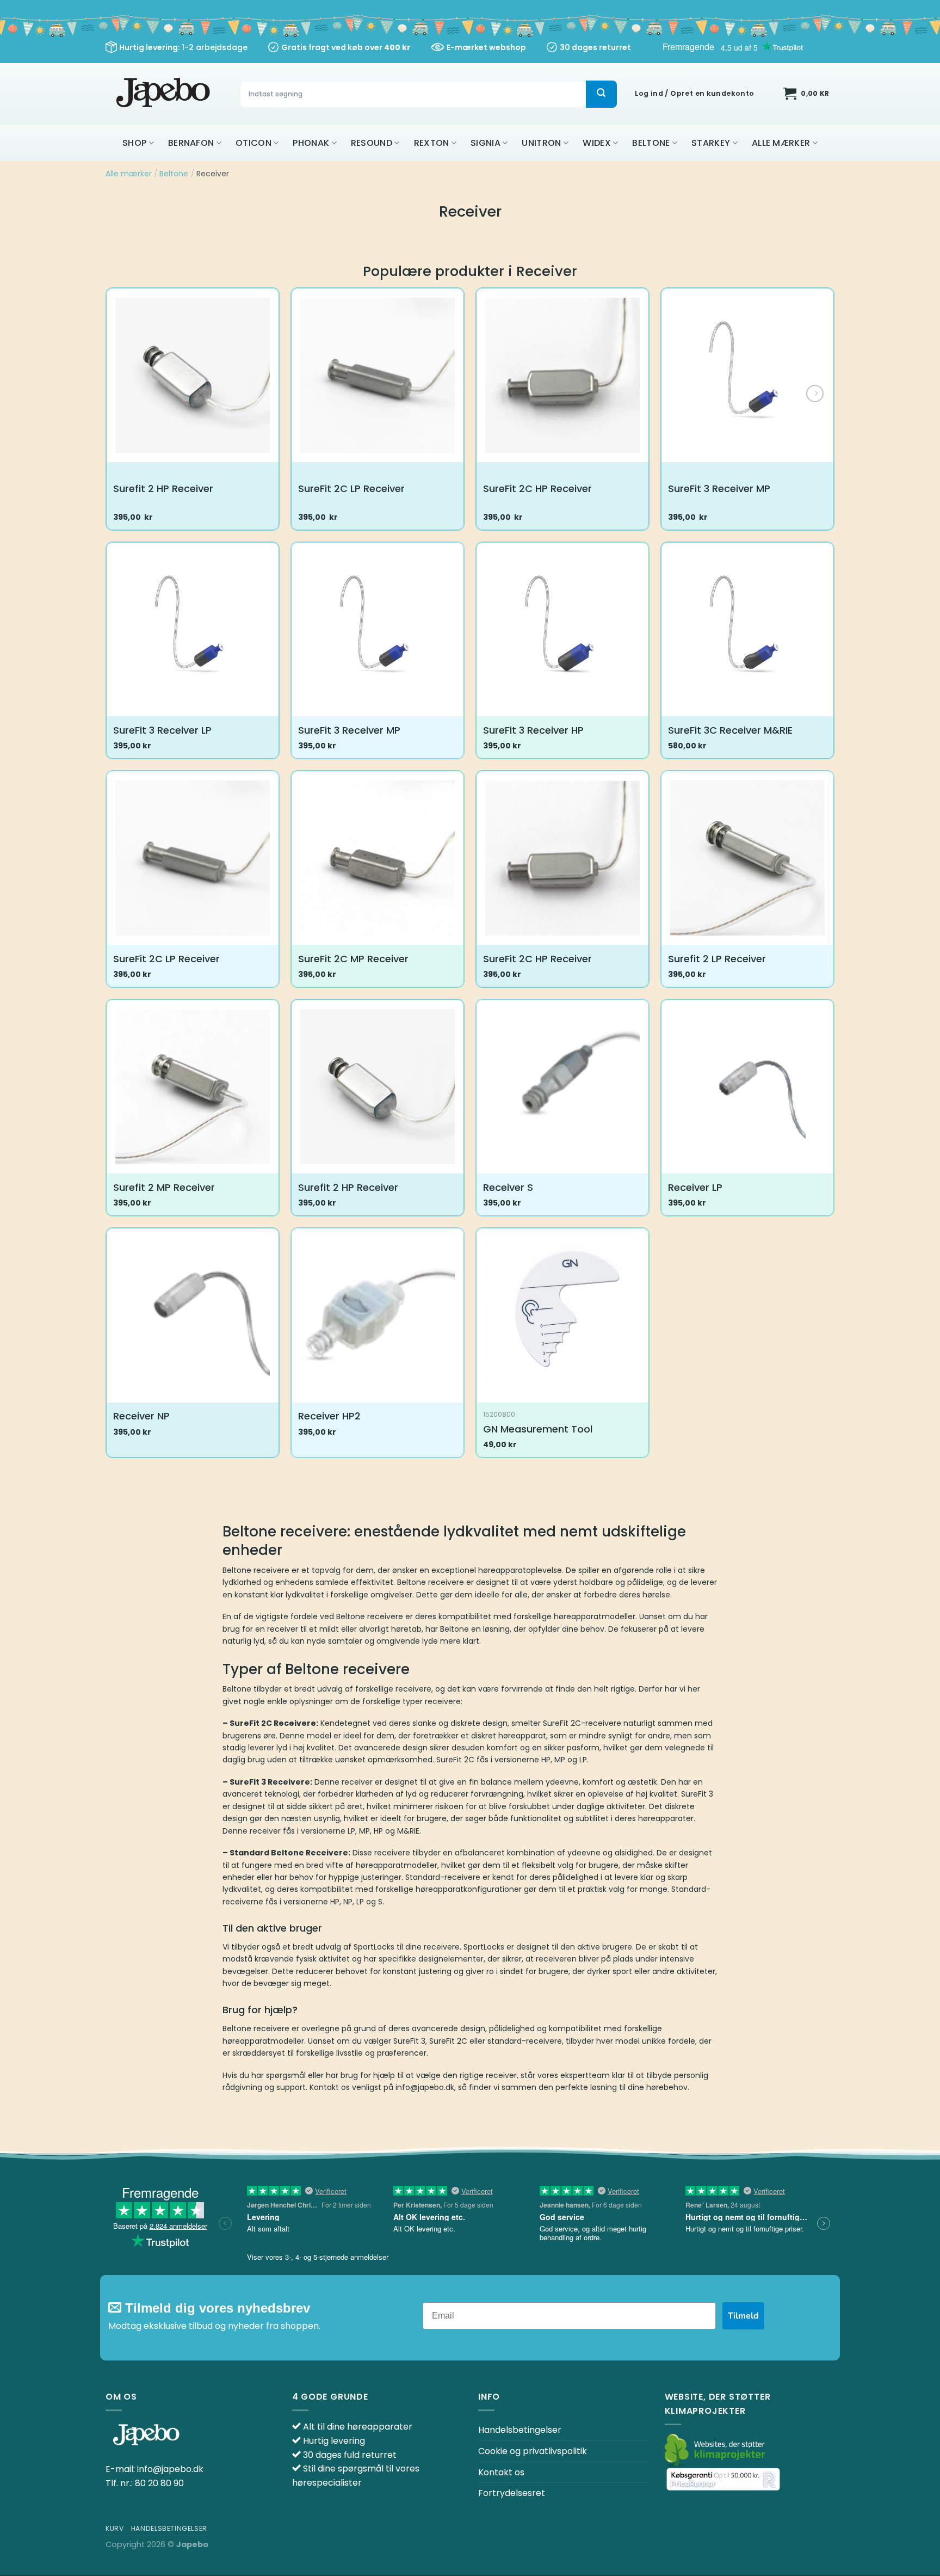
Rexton (432, 143)
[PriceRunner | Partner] (723, 2479)
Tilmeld (743, 2316)
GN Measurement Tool (538, 1429)
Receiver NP (141, 1416)
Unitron (541, 143)
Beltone (651, 143)
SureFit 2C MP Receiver (353, 959)
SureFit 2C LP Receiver (351, 488)
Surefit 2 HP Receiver (163, 488)
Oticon (253, 143)
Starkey (711, 143)
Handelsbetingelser (520, 2430)
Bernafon (191, 143)
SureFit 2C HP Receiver (537, 488)
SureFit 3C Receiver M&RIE (730, 730)
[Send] (601, 94)
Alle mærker (781, 143)
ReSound (372, 143)
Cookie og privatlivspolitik (533, 2451)
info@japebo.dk (170, 2469)
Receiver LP (695, 1187)
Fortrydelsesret (512, 2493)
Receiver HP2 (329, 1416)
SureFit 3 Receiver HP (533, 730)
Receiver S (508, 1187)
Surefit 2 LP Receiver (717, 959)
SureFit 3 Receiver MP (719, 488)
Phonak (311, 143)
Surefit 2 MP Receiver (164, 1187)
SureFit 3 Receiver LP (162, 730)
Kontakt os (501, 2472)
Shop (134, 143)
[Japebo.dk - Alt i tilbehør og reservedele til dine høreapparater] (165, 94)
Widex (597, 143)
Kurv (115, 2528)
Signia (486, 143)
